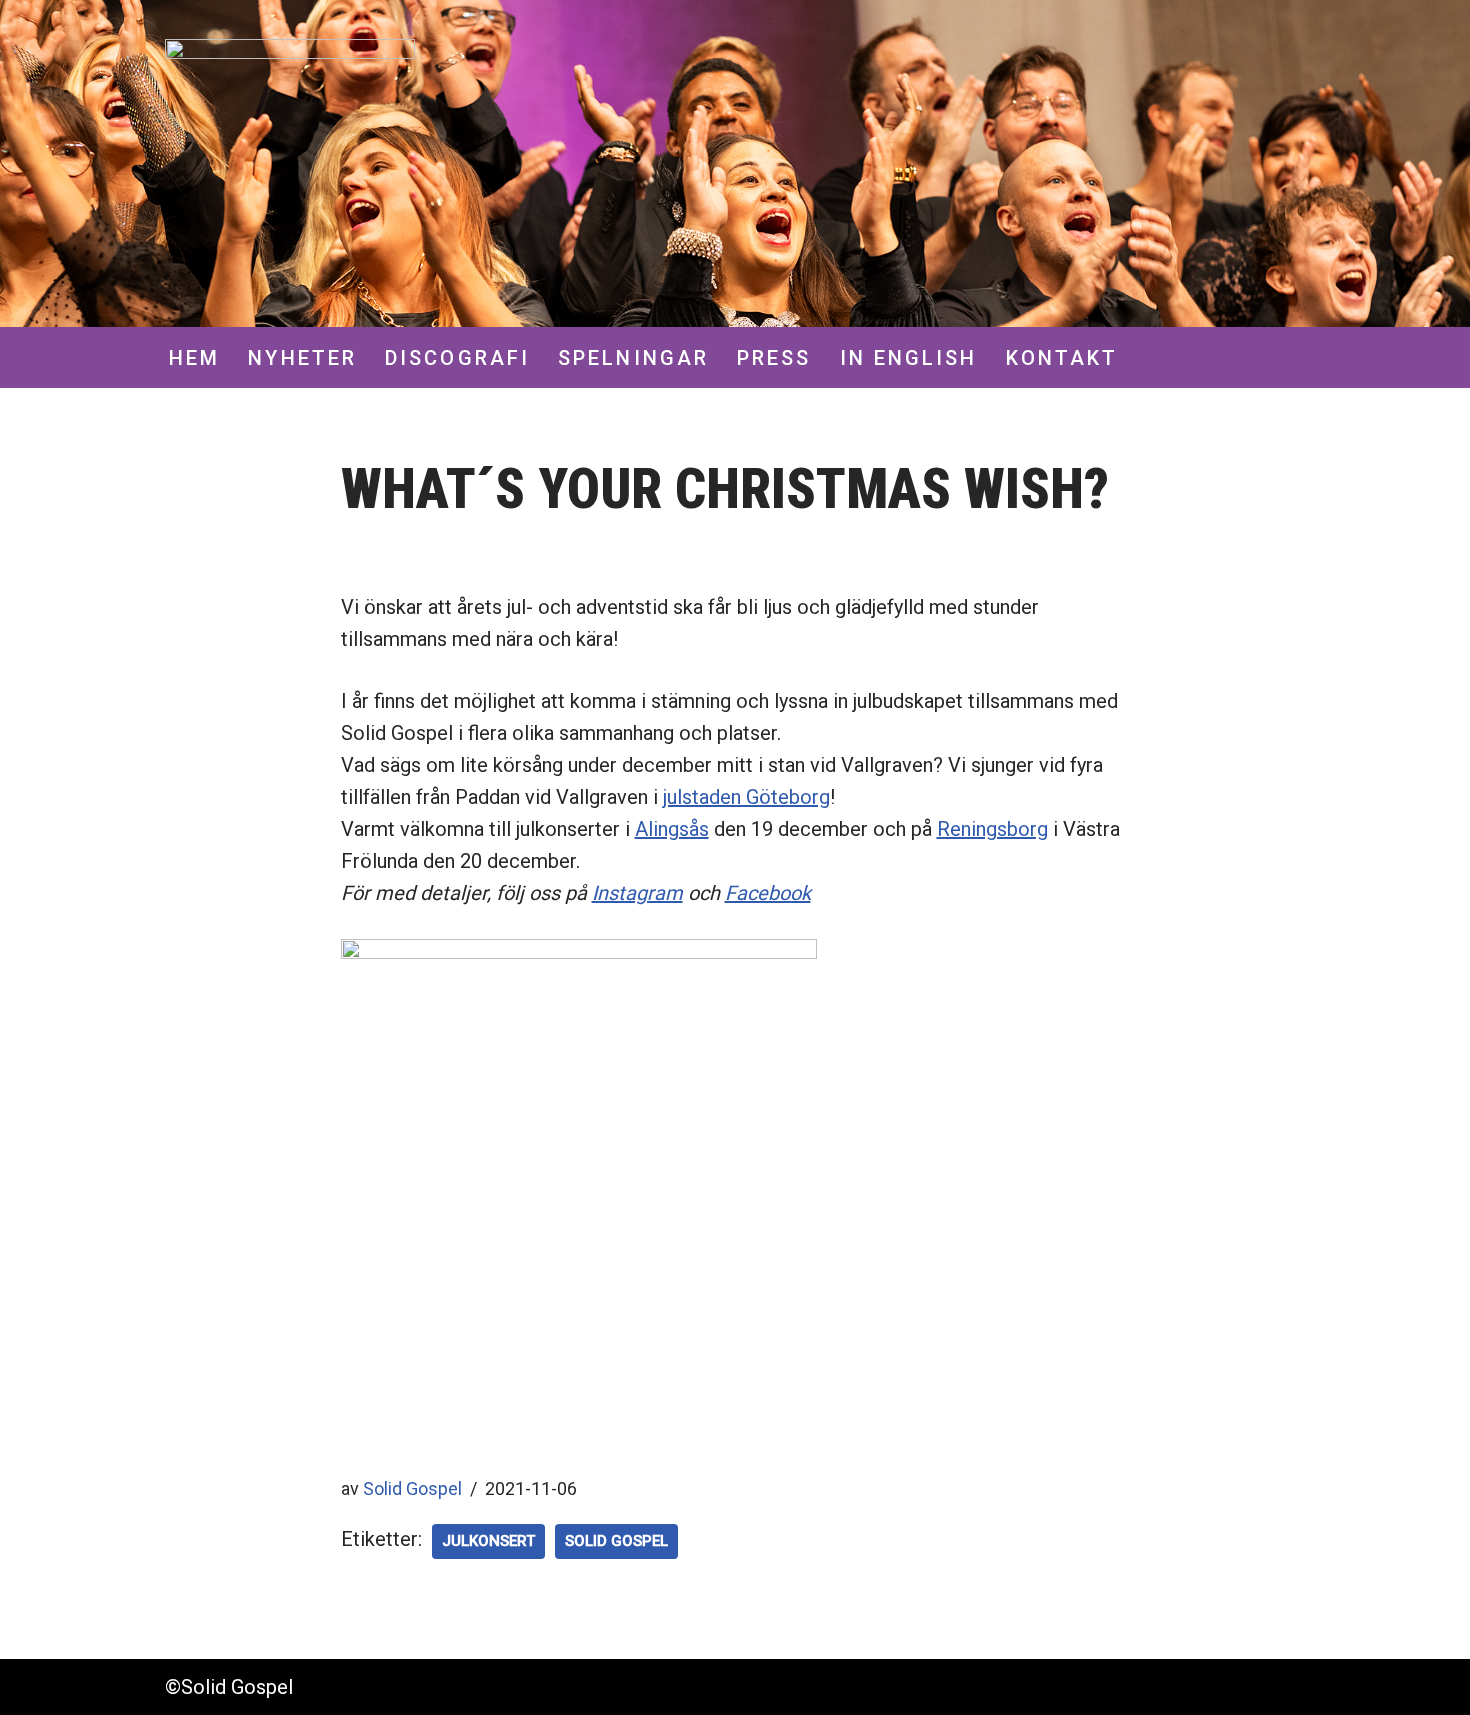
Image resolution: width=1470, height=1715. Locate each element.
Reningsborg (992, 829)
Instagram (637, 893)
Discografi (457, 358)
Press (774, 358)
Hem (194, 358)
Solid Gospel (412, 1488)
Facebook (768, 893)
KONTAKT (1062, 358)
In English (909, 358)
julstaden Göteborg (746, 797)
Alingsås (672, 829)
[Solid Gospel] (290, 164)
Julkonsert (488, 1541)
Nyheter (302, 358)
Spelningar (633, 358)
